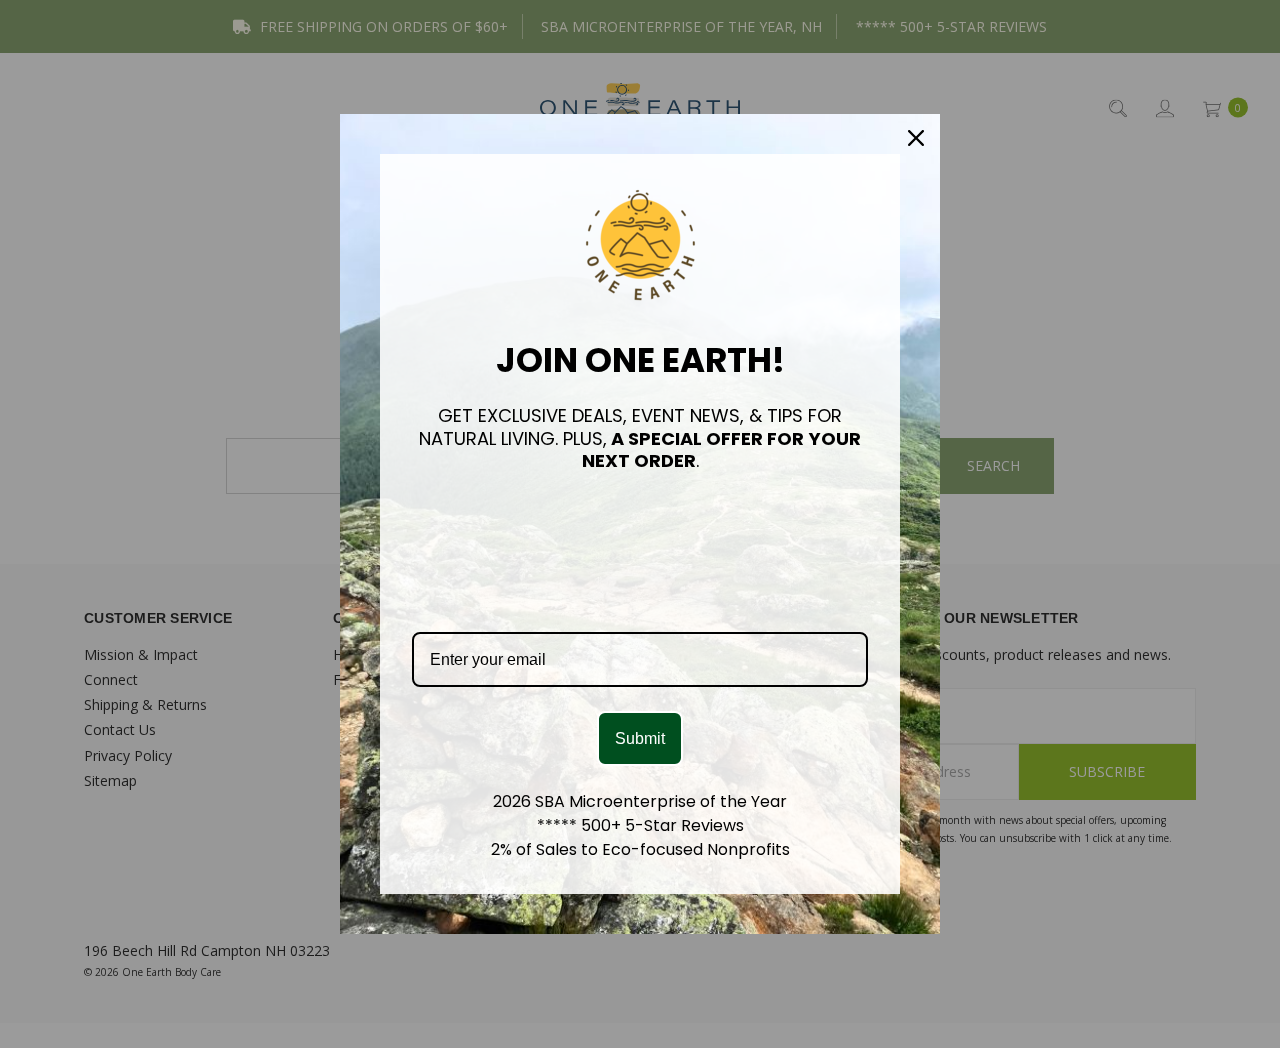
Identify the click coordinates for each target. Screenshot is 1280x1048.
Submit (640, 738)
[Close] (916, 138)
